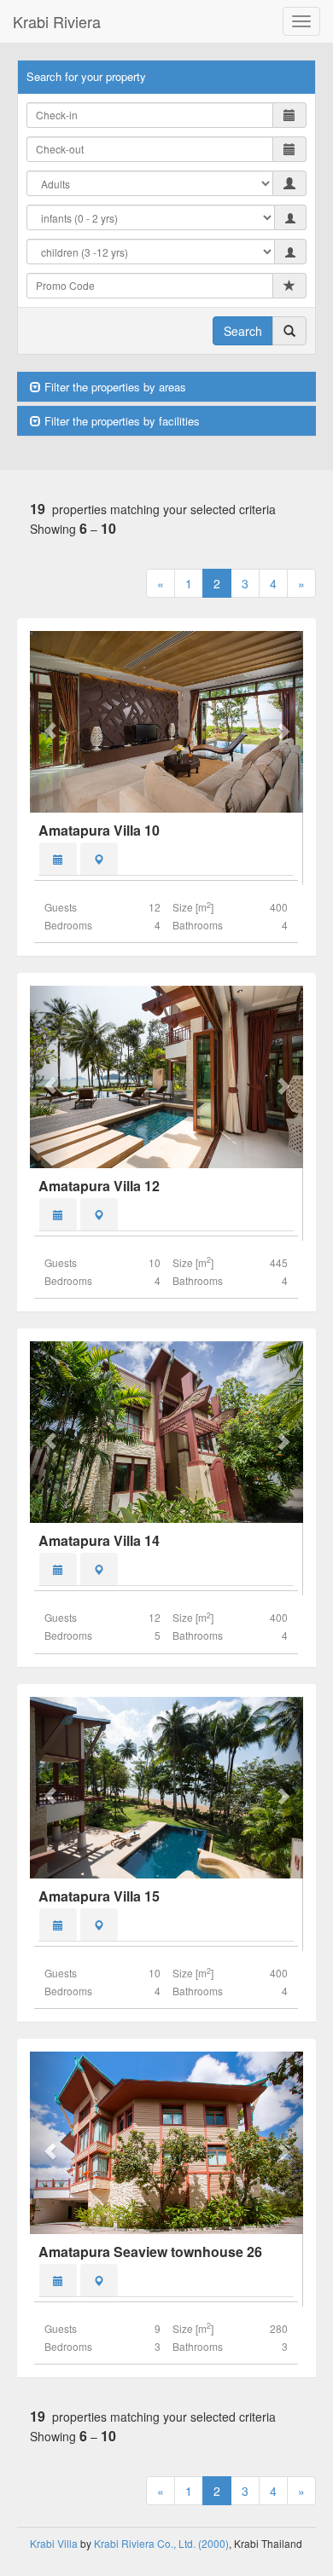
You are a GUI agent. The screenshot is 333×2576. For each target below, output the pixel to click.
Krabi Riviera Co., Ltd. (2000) (161, 2543)
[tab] (58, 859)
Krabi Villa (54, 2543)
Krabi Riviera (57, 21)
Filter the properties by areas (114, 387)
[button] (50, 722)
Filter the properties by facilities (120, 421)
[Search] (289, 331)
